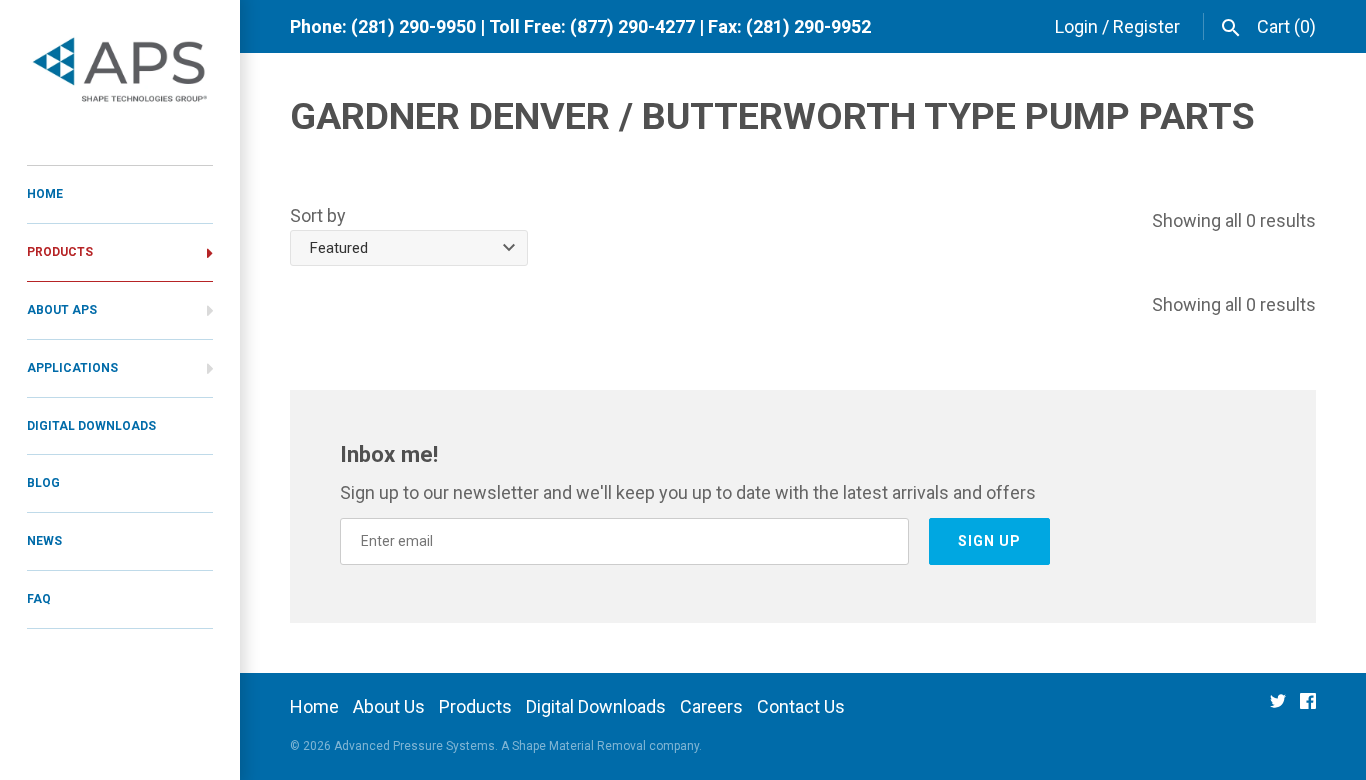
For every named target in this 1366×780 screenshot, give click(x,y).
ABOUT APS (62, 310)
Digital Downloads (596, 706)
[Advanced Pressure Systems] (120, 72)
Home (314, 706)
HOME (45, 194)
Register (1146, 26)
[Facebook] (1308, 707)
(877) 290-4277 (632, 26)
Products (475, 706)
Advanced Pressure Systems (414, 746)
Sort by (318, 215)
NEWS (44, 541)
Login (1076, 26)
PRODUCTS (60, 252)
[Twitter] (1278, 707)
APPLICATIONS (72, 368)
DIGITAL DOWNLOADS (91, 426)
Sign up (989, 541)
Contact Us (801, 706)
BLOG (43, 483)
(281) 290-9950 (413, 26)
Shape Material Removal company (605, 746)
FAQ (39, 599)
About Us (389, 706)
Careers (711, 706)
